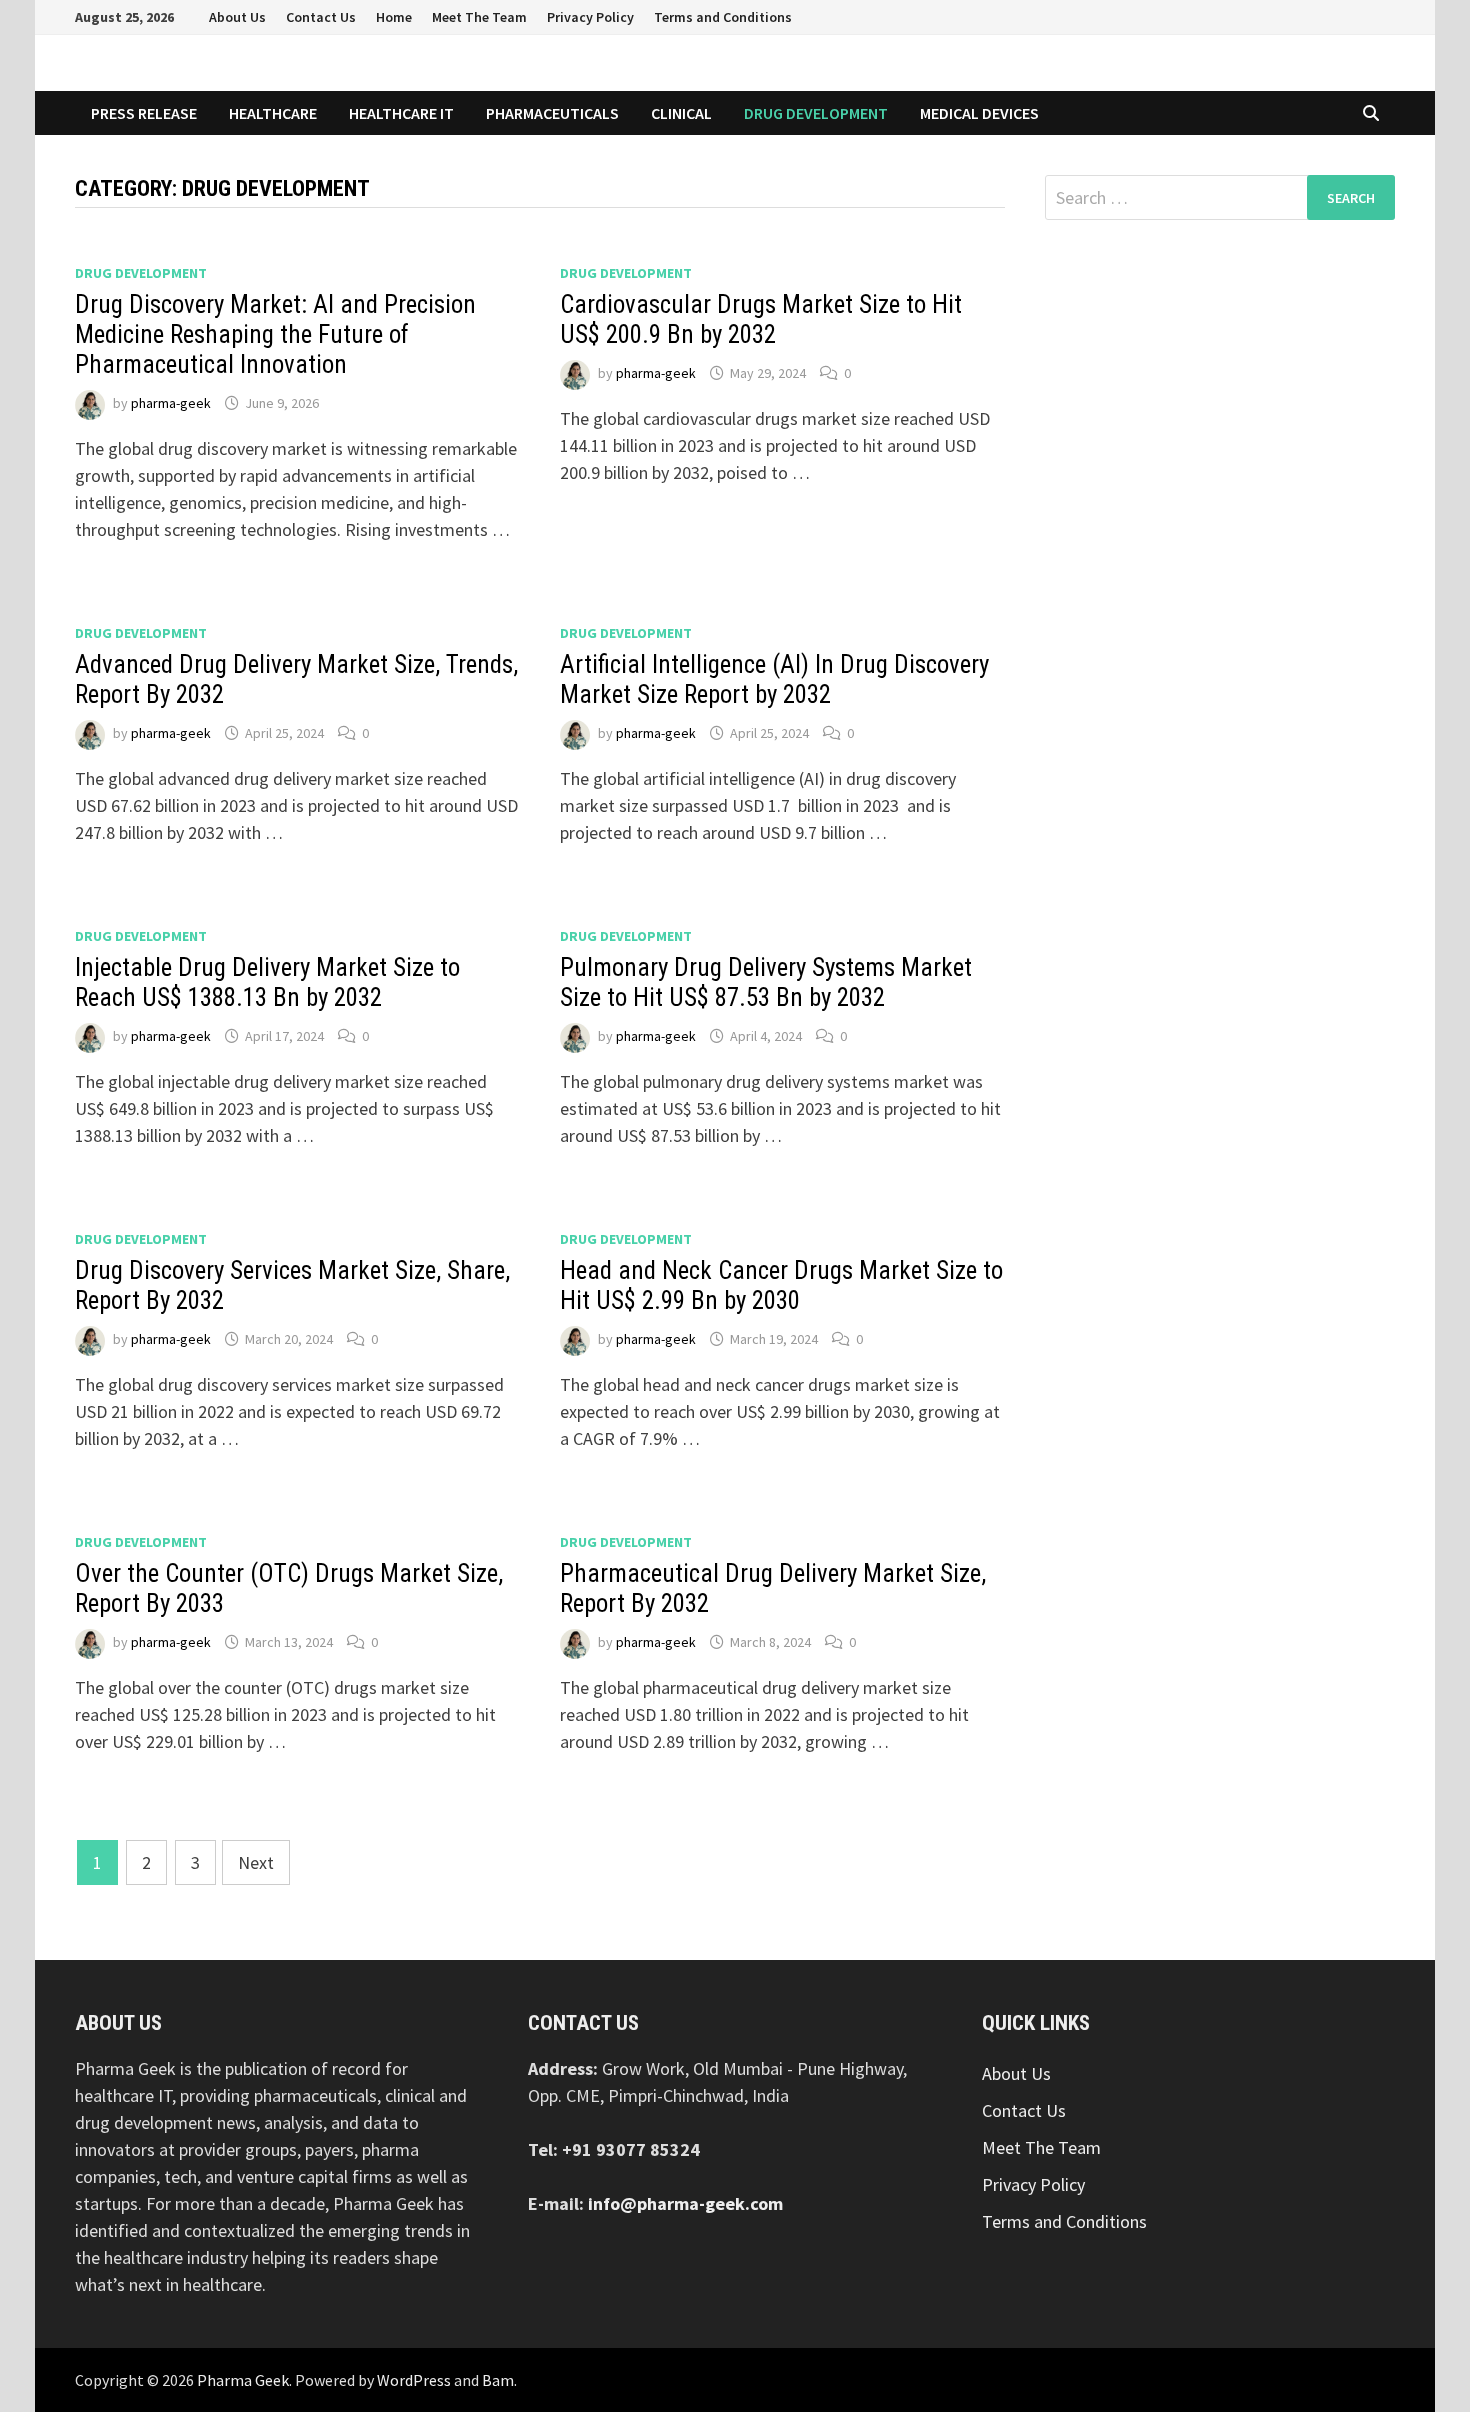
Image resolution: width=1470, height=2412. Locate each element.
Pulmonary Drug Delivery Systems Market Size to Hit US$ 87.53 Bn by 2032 (766, 982)
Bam (498, 2380)
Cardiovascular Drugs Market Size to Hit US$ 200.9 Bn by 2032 (761, 319)
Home (394, 17)
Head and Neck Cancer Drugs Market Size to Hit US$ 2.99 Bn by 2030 (781, 1285)
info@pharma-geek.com (685, 2203)
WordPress (414, 2380)
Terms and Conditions (723, 17)
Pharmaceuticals (552, 113)
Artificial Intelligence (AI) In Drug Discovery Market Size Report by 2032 (774, 679)
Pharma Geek (243, 2380)
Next (256, 1862)
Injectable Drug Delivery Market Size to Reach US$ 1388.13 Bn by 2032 (267, 982)
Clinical (681, 113)
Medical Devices (979, 113)
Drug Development (816, 113)
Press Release (144, 113)
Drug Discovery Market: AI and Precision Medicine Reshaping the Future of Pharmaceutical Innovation (275, 334)
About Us (237, 17)
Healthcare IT (401, 113)
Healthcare (273, 113)
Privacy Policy (590, 17)
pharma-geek (171, 403)
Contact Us (321, 17)
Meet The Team (479, 17)
